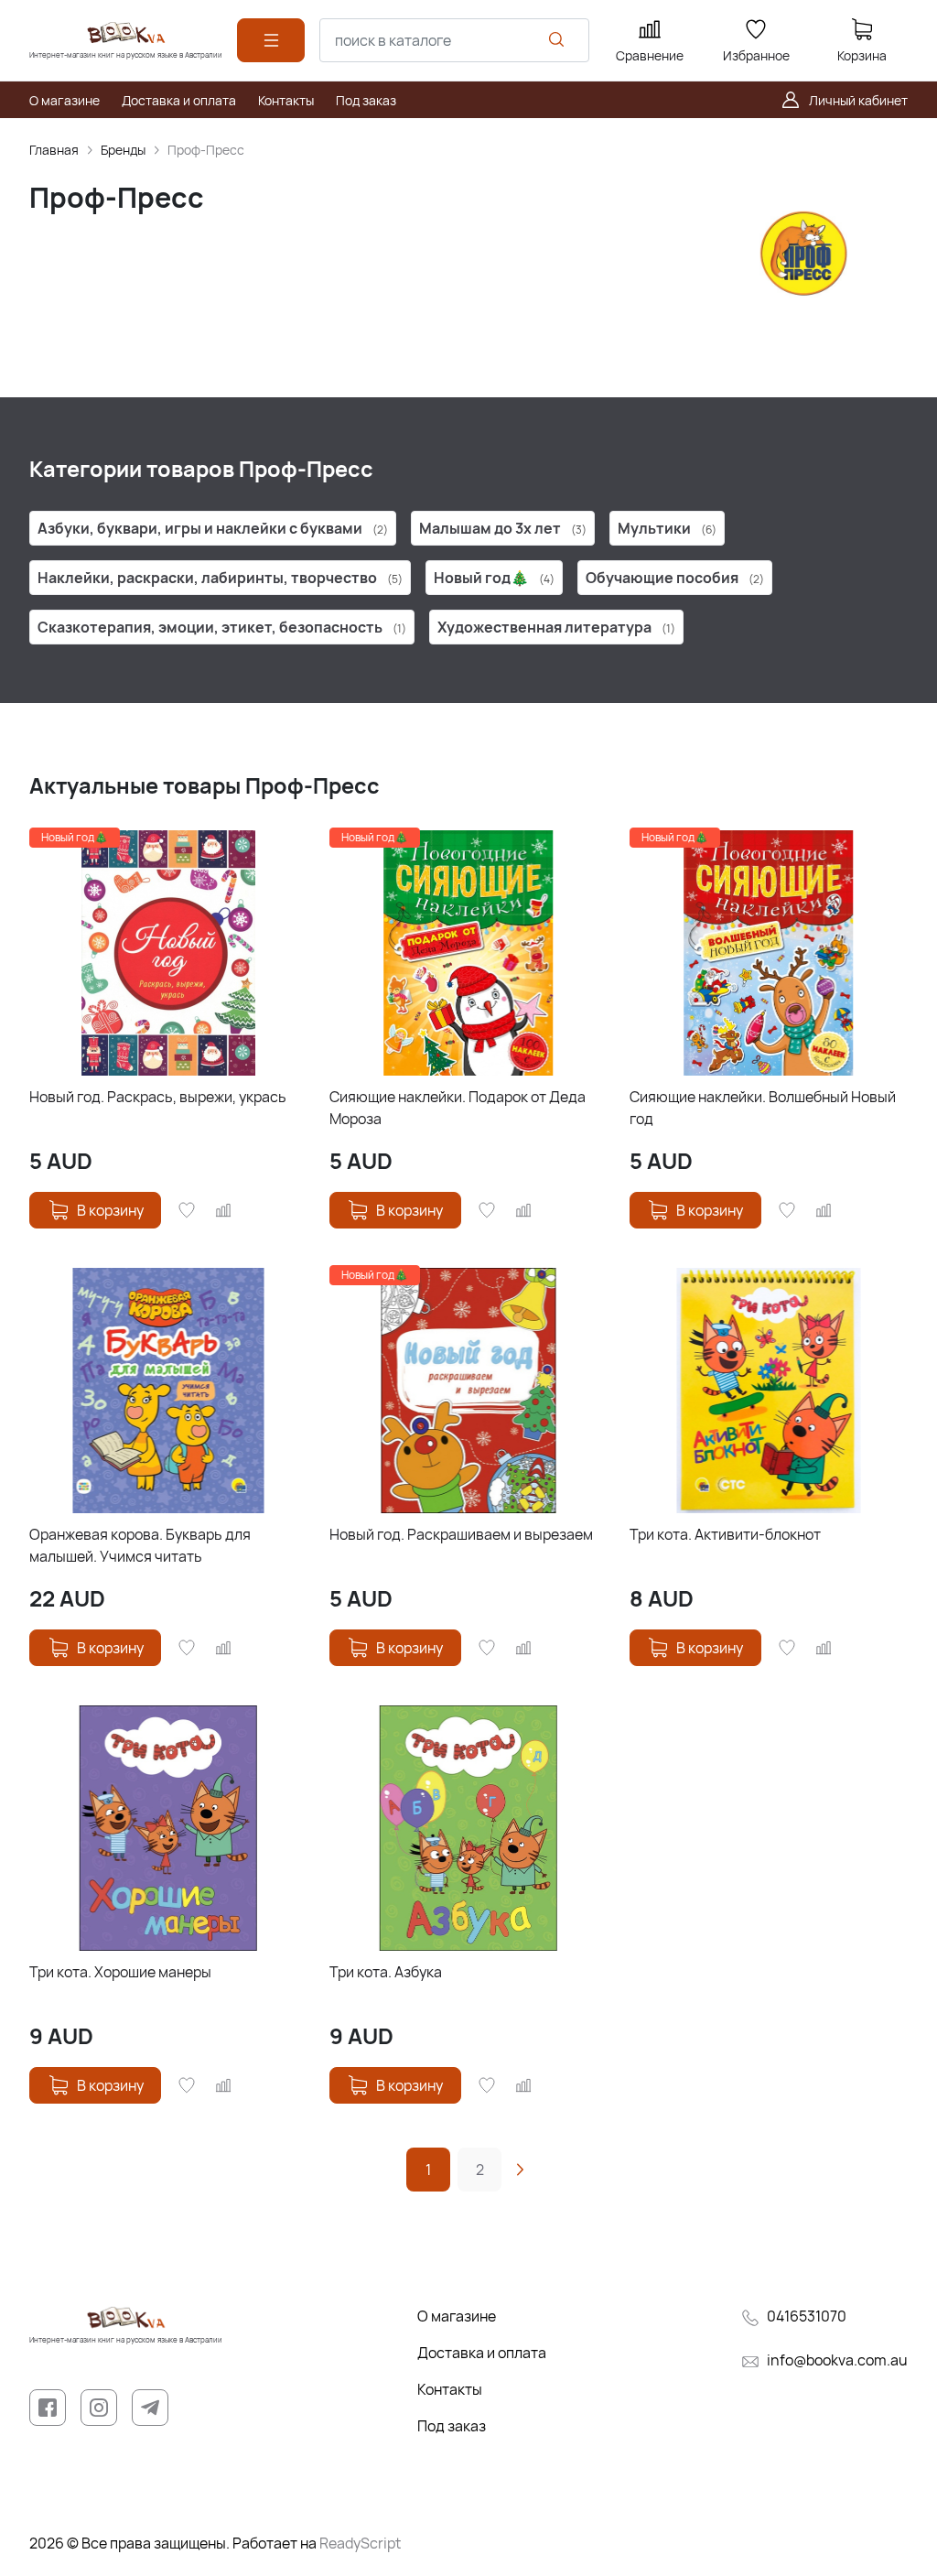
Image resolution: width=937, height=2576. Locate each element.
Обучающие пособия (675, 578)
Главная (54, 150)
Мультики (667, 528)
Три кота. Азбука (386, 1972)
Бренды (123, 150)
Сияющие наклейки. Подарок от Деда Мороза (458, 1108)
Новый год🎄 (494, 578)
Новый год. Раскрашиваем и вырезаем (461, 1534)
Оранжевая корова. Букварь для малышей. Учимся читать (140, 1545)
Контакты (450, 2389)
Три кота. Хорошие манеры (120, 1972)
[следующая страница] (520, 2170)
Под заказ (452, 2426)
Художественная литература (556, 627)
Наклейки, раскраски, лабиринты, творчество (220, 578)
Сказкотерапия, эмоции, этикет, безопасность (222, 627)
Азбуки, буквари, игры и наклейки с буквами (213, 528)
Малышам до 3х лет (503, 528)
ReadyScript (360, 2543)
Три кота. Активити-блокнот (725, 1534)
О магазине (457, 2316)
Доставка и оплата (482, 2353)
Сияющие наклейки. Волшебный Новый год (763, 1108)
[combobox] (454, 40)
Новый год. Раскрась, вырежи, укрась (158, 1097)
